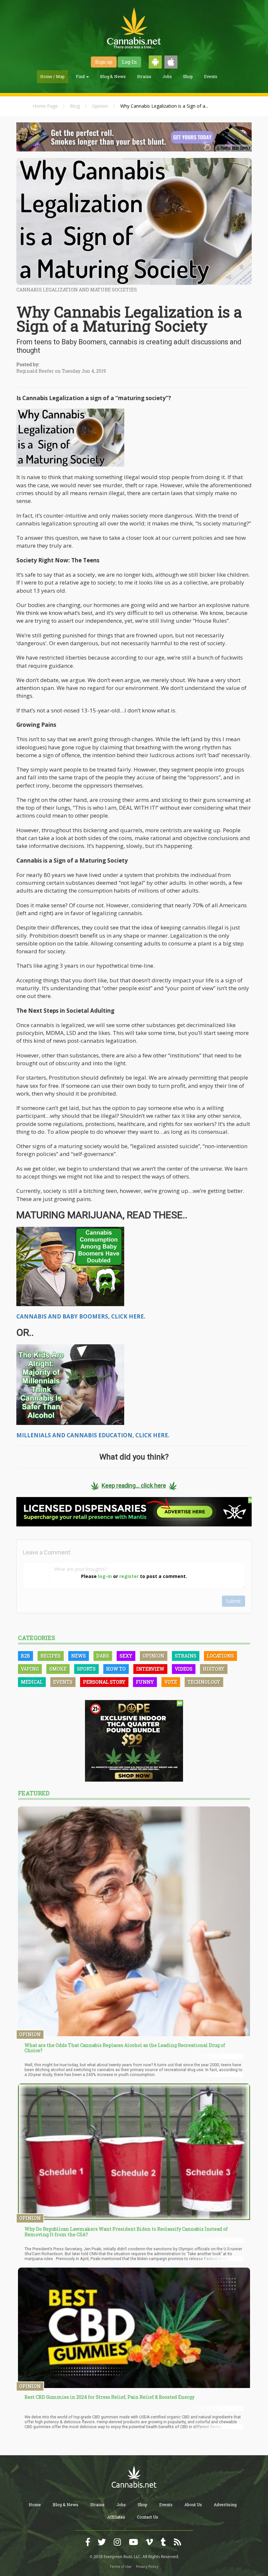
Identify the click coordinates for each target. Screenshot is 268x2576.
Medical (32, 1682)
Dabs (103, 1656)
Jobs (167, 76)
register (129, 1576)
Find (81, 76)
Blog (75, 106)
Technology (204, 1682)
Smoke (58, 1669)
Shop (188, 76)
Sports (86, 1669)
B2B (25, 1656)
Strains (144, 76)
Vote (171, 1682)
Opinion (100, 106)
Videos (184, 1669)
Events (211, 76)
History (214, 1669)
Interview (150, 1669)
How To (116, 1669)
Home (35, 2505)
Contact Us (148, 2517)
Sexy (126, 1656)
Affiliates (116, 2517)
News (79, 1656)
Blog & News (113, 76)
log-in (105, 1576)
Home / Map (52, 76)
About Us (193, 2505)
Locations (220, 1656)
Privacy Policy (147, 2567)
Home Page (45, 106)
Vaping (30, 1669)
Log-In (129, 62)
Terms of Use (121, 2567)
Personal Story (104, 1682)
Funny (145, 1682)
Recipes (51, 1656)
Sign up (104, 62)
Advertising (225, 2505)
